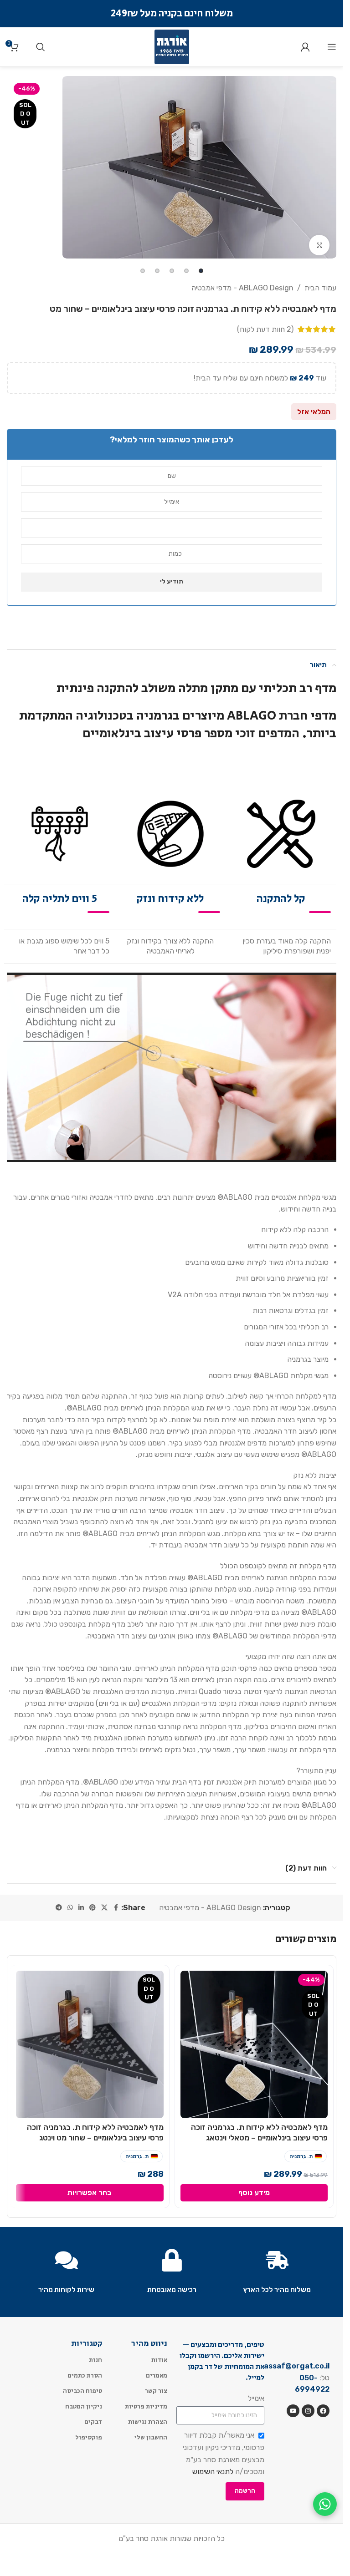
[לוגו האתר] (172, 46)
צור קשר (156, 2391)
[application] (172, 1067)
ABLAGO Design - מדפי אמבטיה (242, 288)
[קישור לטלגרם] (59, 1908)
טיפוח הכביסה (82, 2391)
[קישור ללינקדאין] (81, 1908)
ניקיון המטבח (84, 2406)
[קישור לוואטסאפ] (70, 1908)
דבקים (93, 2422)
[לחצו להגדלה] (319, 245)
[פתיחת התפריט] (332, 47)
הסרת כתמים (85, 2375)
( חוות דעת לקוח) (265, 329)
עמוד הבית (320, 288)
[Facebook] (323, 2411)
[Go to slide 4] (157, 271)
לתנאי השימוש (213, 2472)
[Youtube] (293, 2411)
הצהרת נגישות (148, 2422)
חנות (95, 2360)
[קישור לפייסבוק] (116, 1908)
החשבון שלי (151, 2437)
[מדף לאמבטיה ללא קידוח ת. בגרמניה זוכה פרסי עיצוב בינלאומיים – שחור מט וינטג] (90, 2044)
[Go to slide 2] (186, 271)
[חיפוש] (41, 47)
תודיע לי (172, 581)
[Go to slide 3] (172, 271)
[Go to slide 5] (143, 271)
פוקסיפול (89, 2437)
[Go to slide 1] (201, 271)
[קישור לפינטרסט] (93, 1908)
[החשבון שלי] (305, 47)
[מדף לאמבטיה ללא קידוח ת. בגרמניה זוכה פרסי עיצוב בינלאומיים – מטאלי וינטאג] (254, 2044)
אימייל (256, 2398)
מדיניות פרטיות (146, 2406)
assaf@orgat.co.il (297, 2366)
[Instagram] (308, 2411)
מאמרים (157, 2375)
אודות (159, 2360)
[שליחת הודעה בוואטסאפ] (325, 2504)
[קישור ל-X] (104, 1908)
